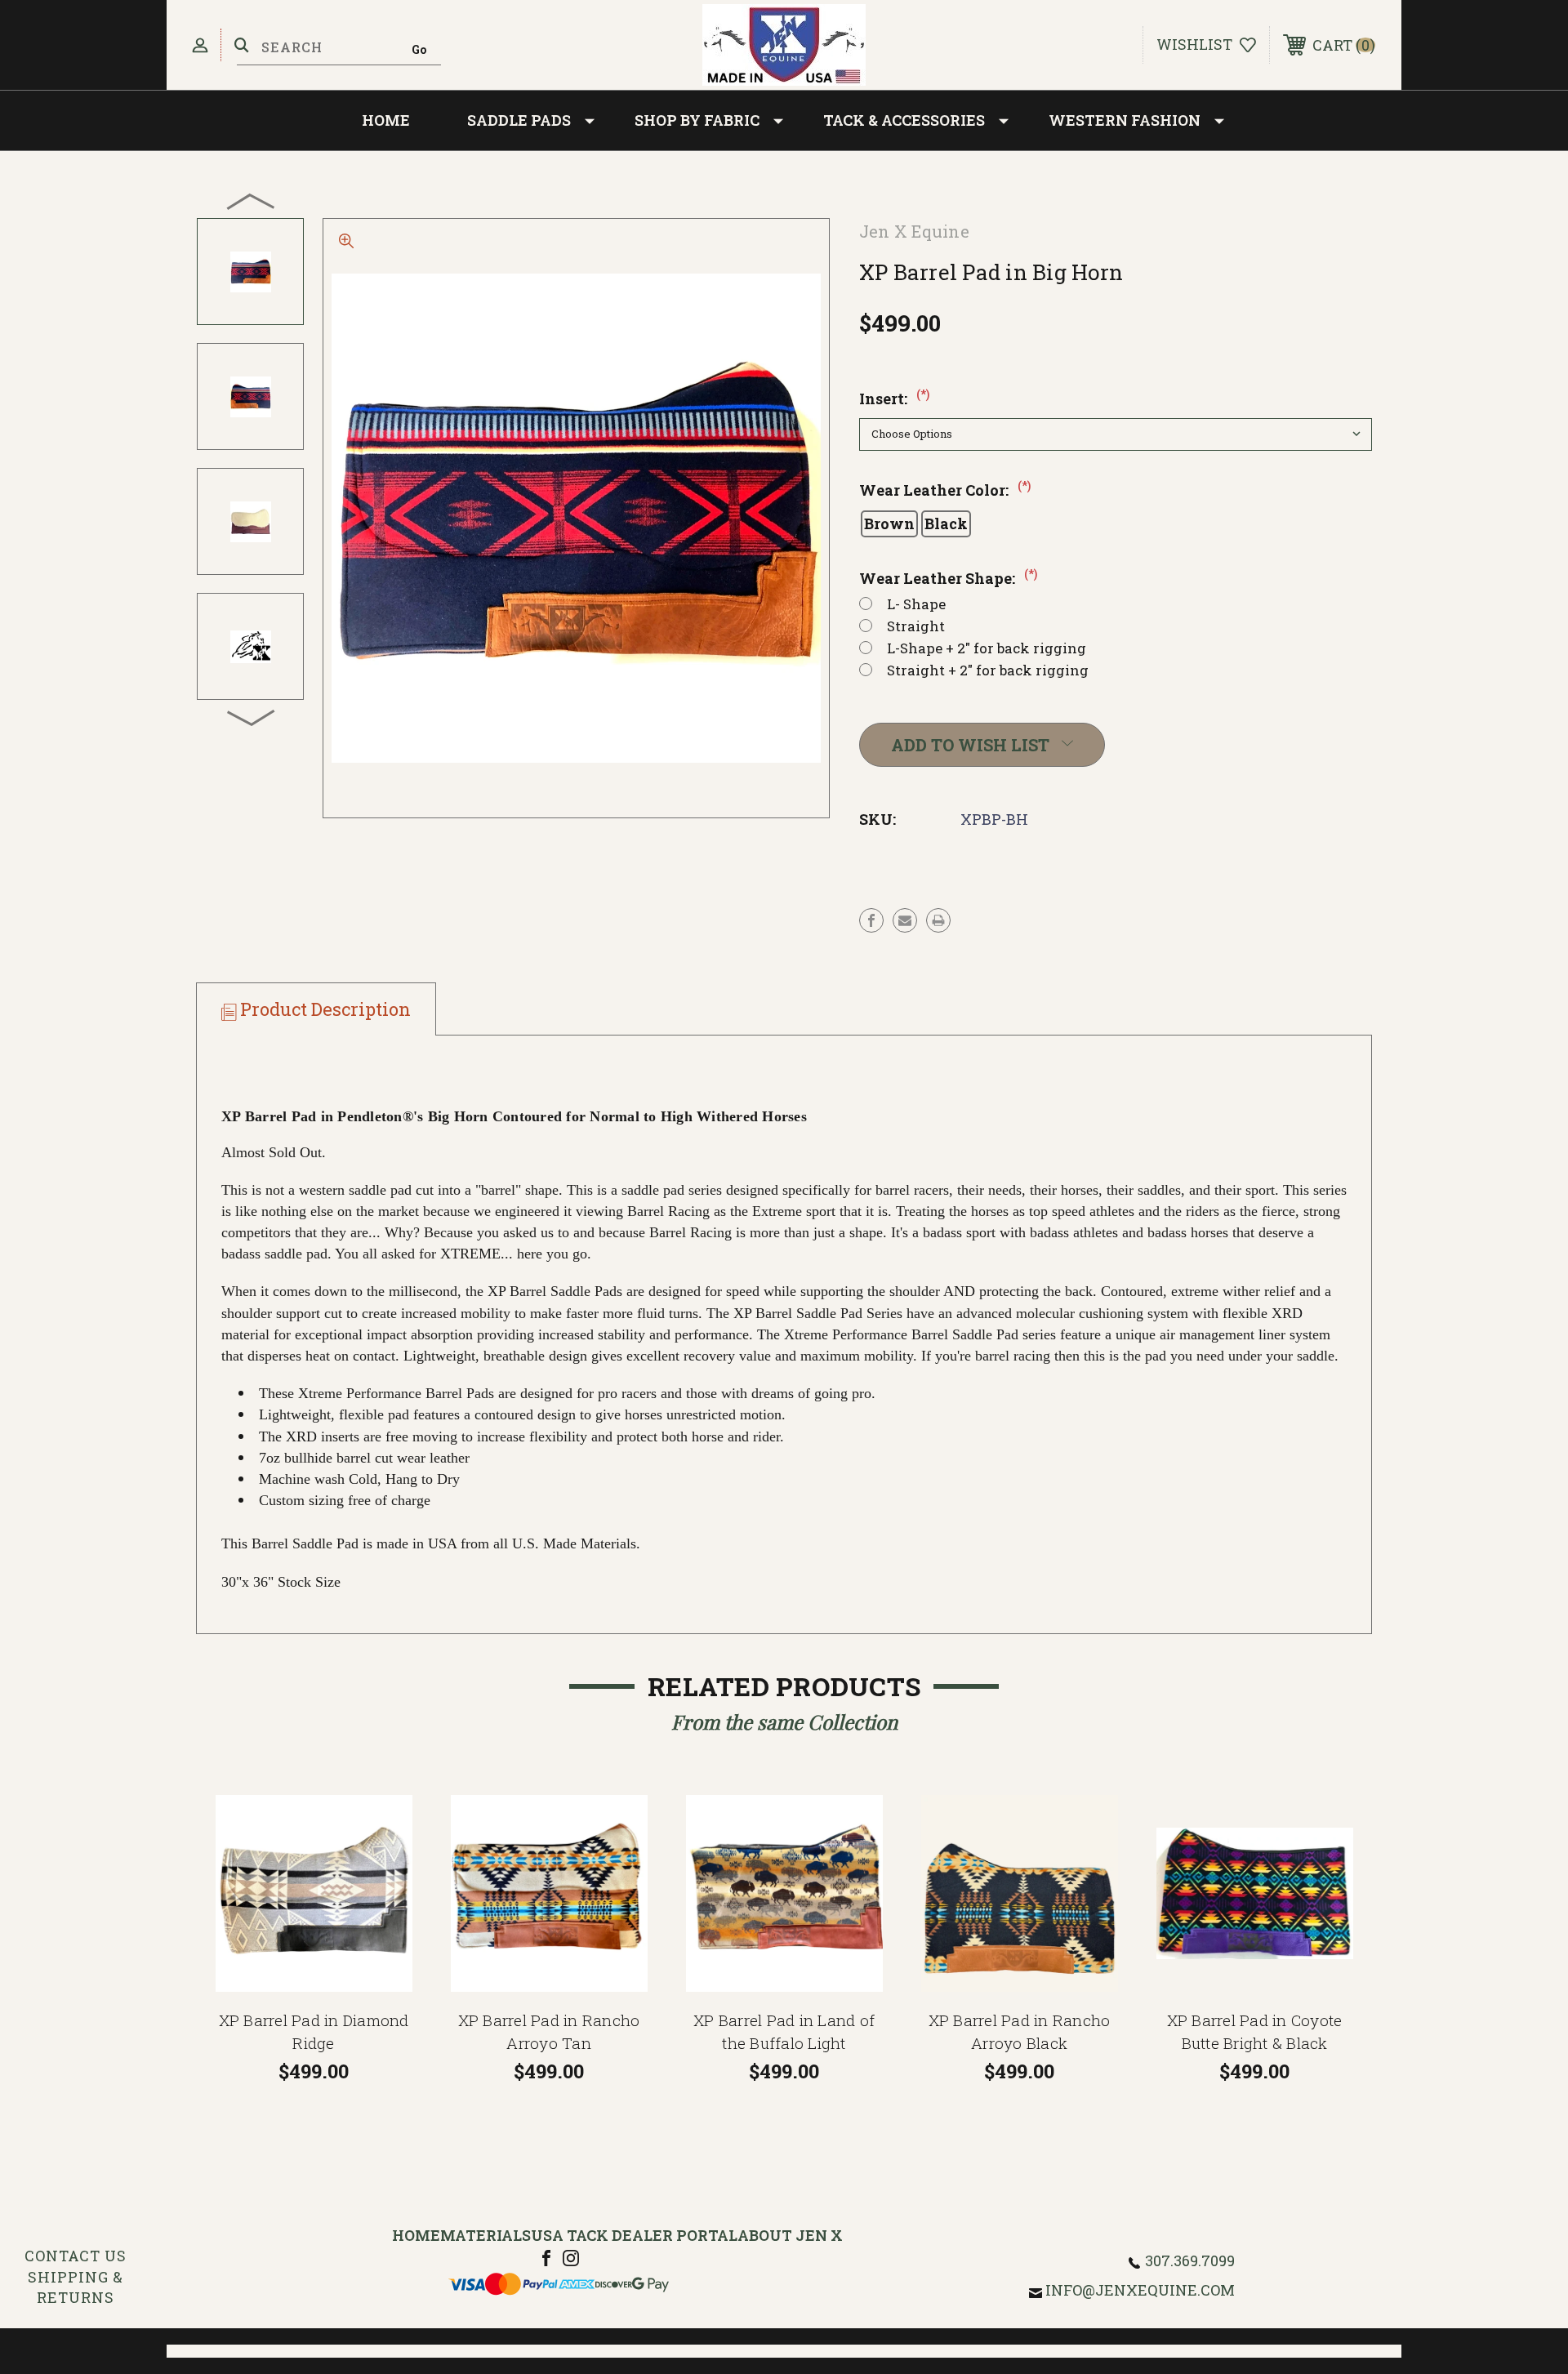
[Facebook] (871, 920)
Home (386, 120)
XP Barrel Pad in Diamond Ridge (314, 2032)
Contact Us (76, 2256)
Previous (252, 201)
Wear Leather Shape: (948, 578)
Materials (486, 2235)
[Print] (938, 920)
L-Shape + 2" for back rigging (987, 648)
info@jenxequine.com (1140, 2290)
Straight (916, 626)
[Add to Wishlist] (388, 1862)
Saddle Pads (519, 120)
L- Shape (916, 604)
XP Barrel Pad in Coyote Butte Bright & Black (1255, 2032)
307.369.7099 (1190, 2260)
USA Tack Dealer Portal (634, 2235)
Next (252, 717)
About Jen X (790, 2235)
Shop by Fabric (697, 120)
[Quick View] (388, 1820)
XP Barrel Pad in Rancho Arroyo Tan (549, 2032)
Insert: (894, 399)
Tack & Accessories (904, 120)
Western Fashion (1125, 120)
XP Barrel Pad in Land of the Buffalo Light (784, 2032)
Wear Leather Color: (945, 490)
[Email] (905, 920)
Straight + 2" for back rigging (988, 670)
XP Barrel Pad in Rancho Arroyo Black (1020, 2032)
